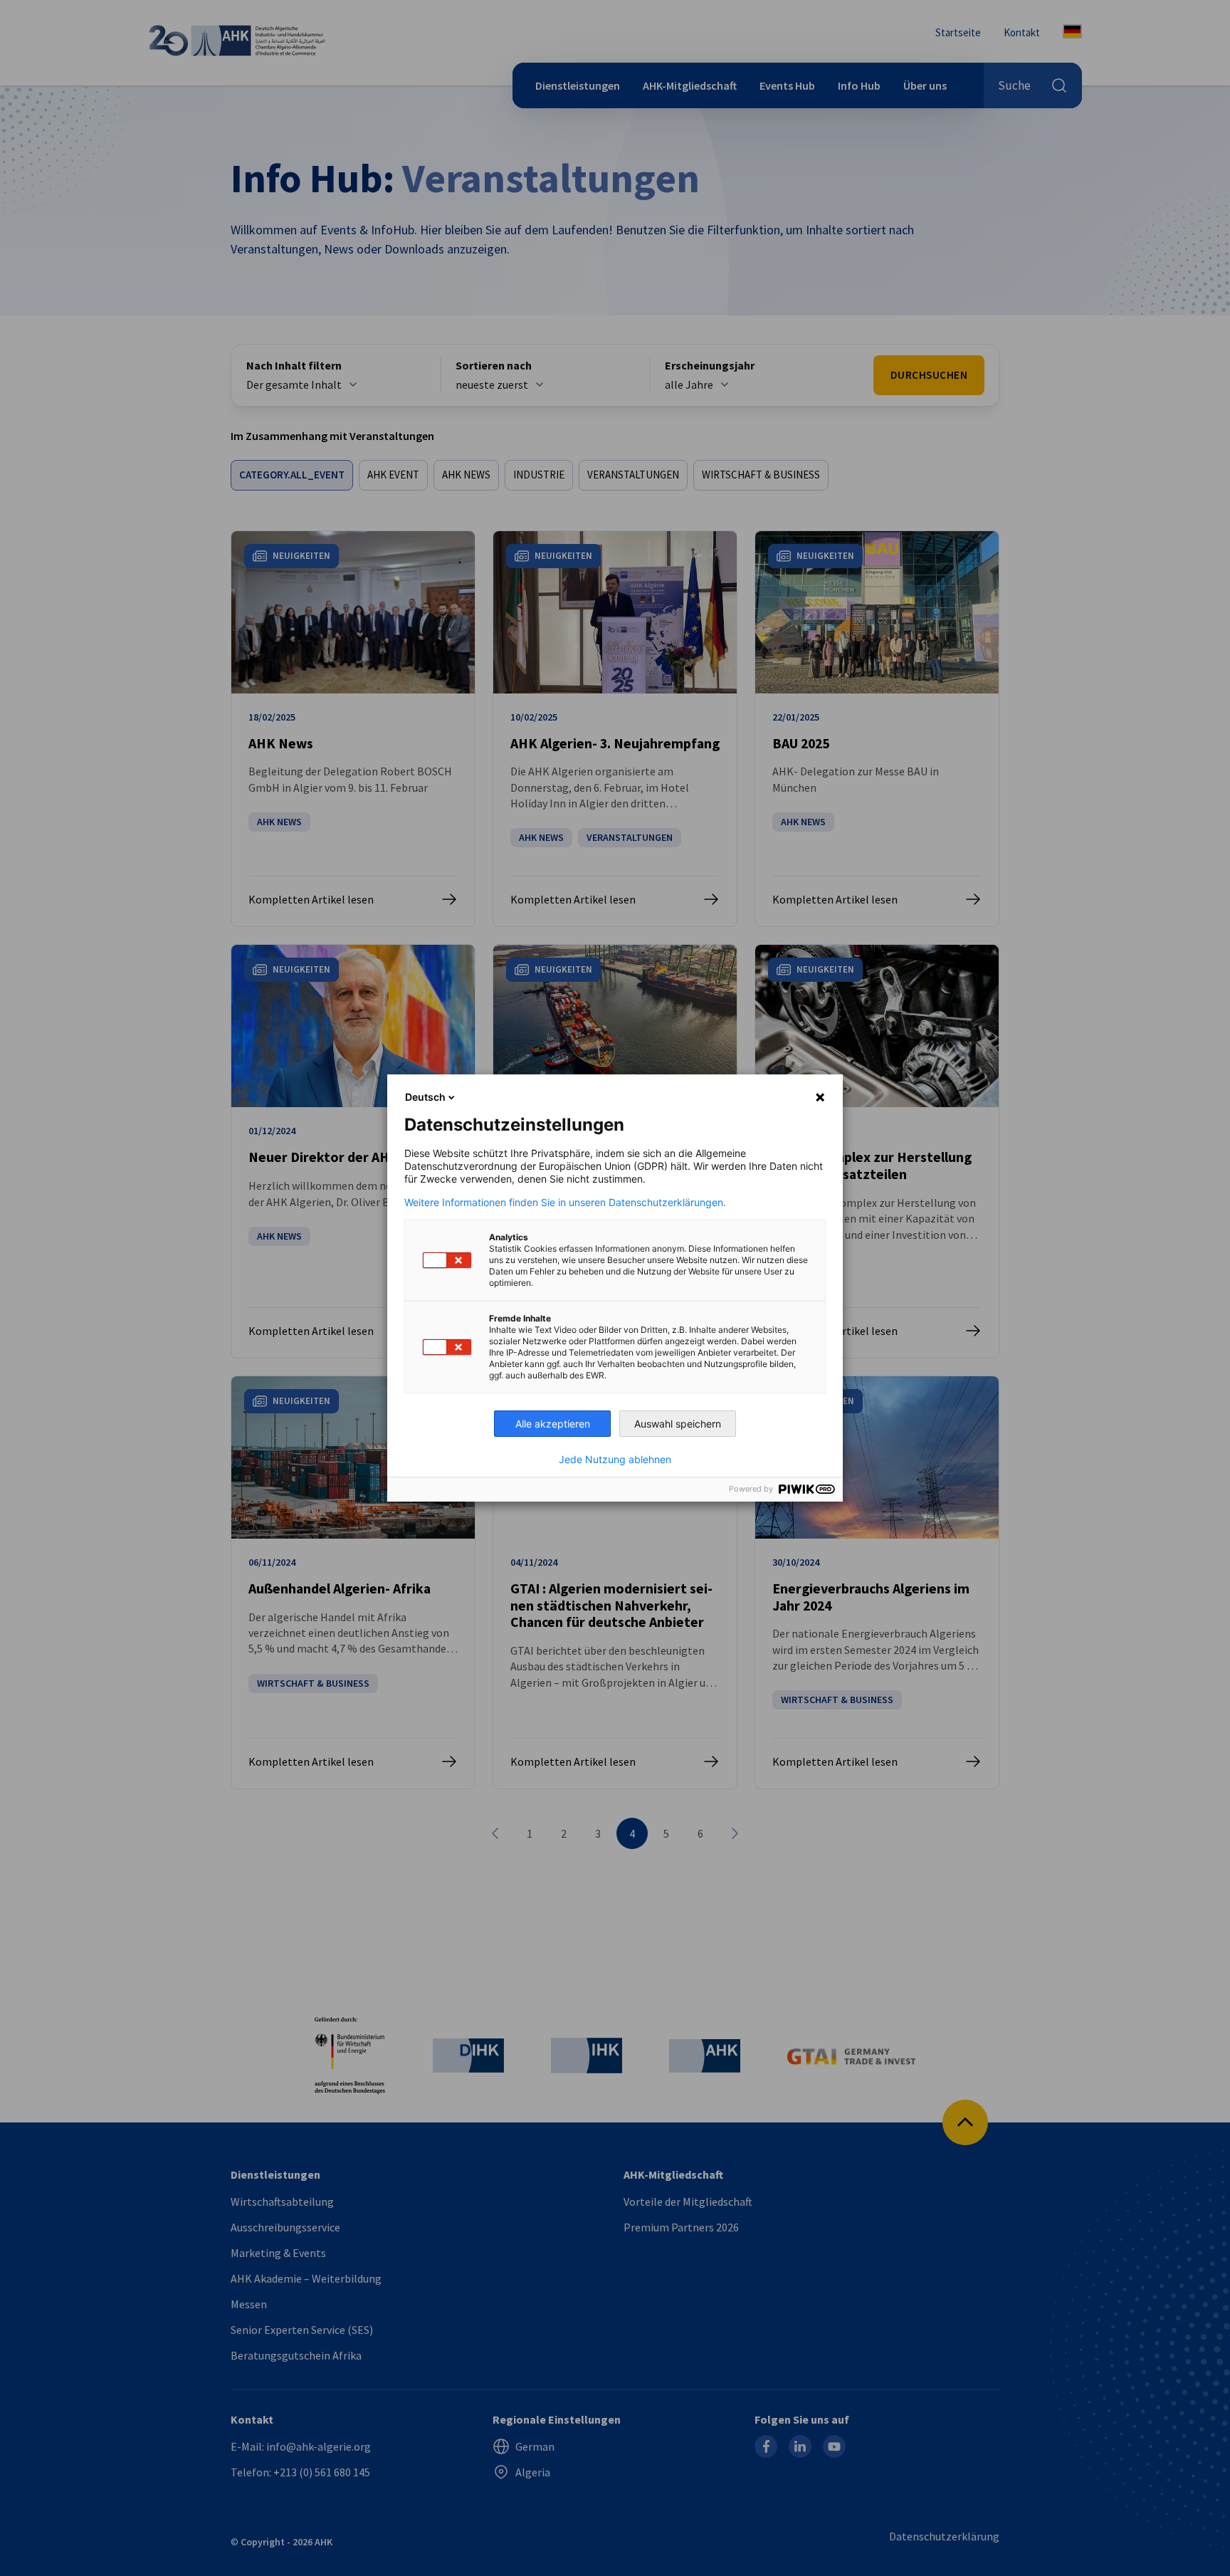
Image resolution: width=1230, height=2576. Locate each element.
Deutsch (425, 1097)
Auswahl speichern (678, 1424)
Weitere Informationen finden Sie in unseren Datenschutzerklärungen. (565, 1203)
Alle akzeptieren (553, 1424)
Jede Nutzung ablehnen (615, 1460)
